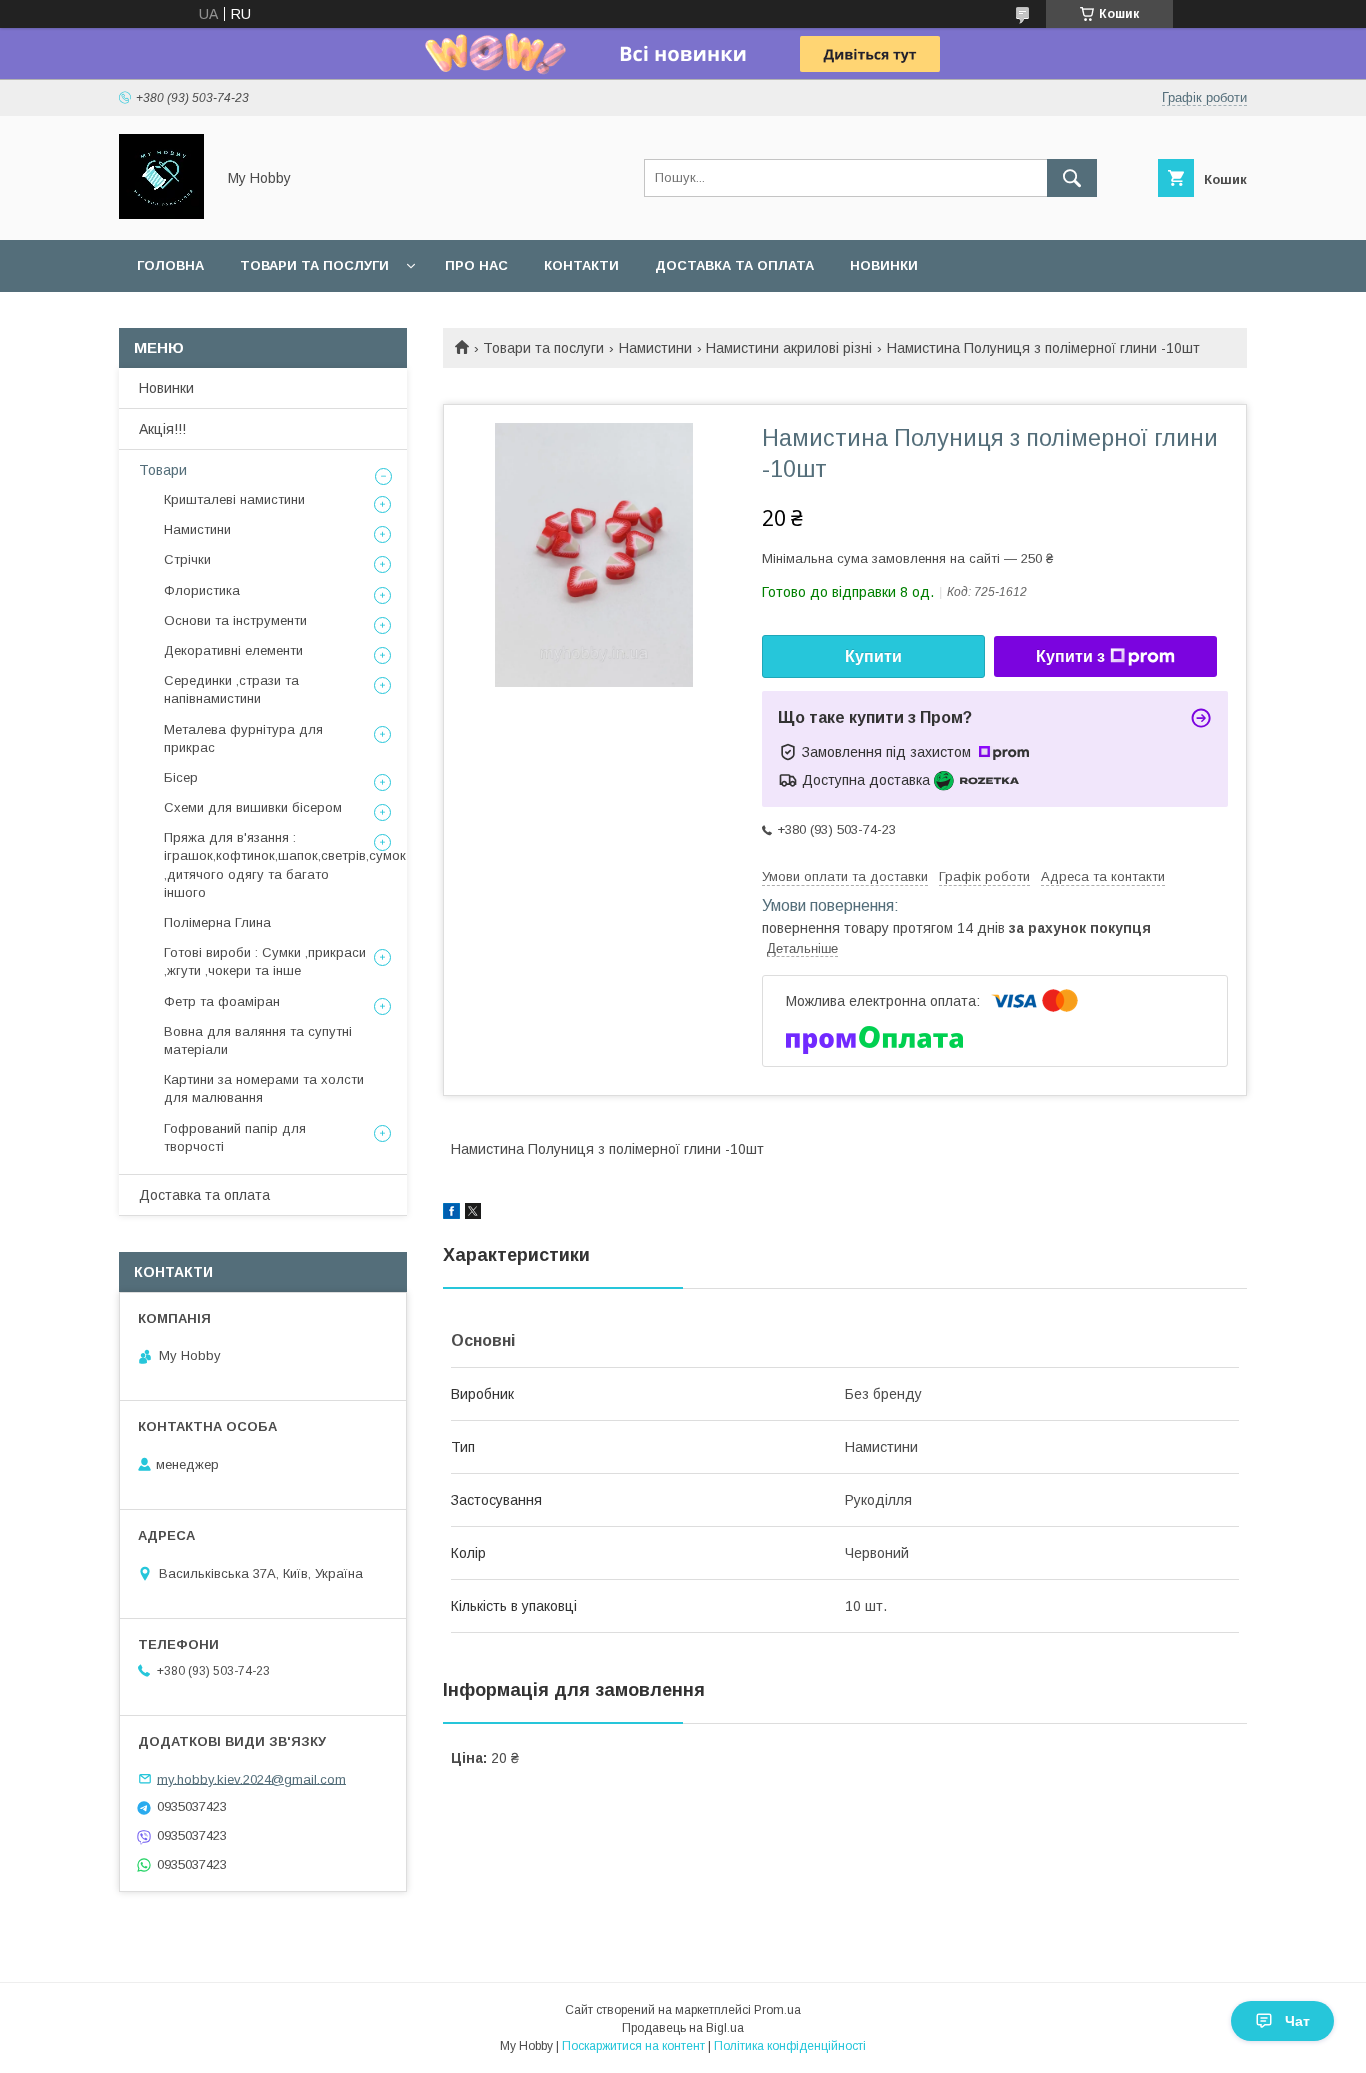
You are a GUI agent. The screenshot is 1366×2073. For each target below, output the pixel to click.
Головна (170, 265)
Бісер (181, 777)
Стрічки (187, 559)
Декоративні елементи (233, 650)
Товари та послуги (314, 265)
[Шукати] (1072, 178)
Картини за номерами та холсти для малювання (264, 1088)
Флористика (202, 590)
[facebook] (451, 1214)
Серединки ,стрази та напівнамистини (231, 689)
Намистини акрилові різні (789, 348)
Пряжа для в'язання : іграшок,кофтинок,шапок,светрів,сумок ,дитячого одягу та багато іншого (285, 865)
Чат (1297, 2021)
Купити (873, 656)
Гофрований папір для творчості (235, 1137)
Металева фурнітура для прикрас (243, 738)
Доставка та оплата (734, 265)
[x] (473, 1214)
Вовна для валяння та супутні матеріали (258, 1040)
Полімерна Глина (217, 922)
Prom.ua (777, 2010)
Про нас (476, 265)
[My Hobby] (161, 214)
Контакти (581, 265)
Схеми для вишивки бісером (253, 807)
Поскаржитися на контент (633, 2046)
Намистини (655, 348)
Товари (163, 470)
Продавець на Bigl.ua (683, 2028)
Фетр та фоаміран (222, 1001)
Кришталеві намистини (234, 499)
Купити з (1070, 656)
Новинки (884, 265)
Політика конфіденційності (790, 2046)
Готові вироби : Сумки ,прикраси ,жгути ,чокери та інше (265, 961)
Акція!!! (162, 429)
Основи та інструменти (235, 620)
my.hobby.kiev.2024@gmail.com (251, 1778)
